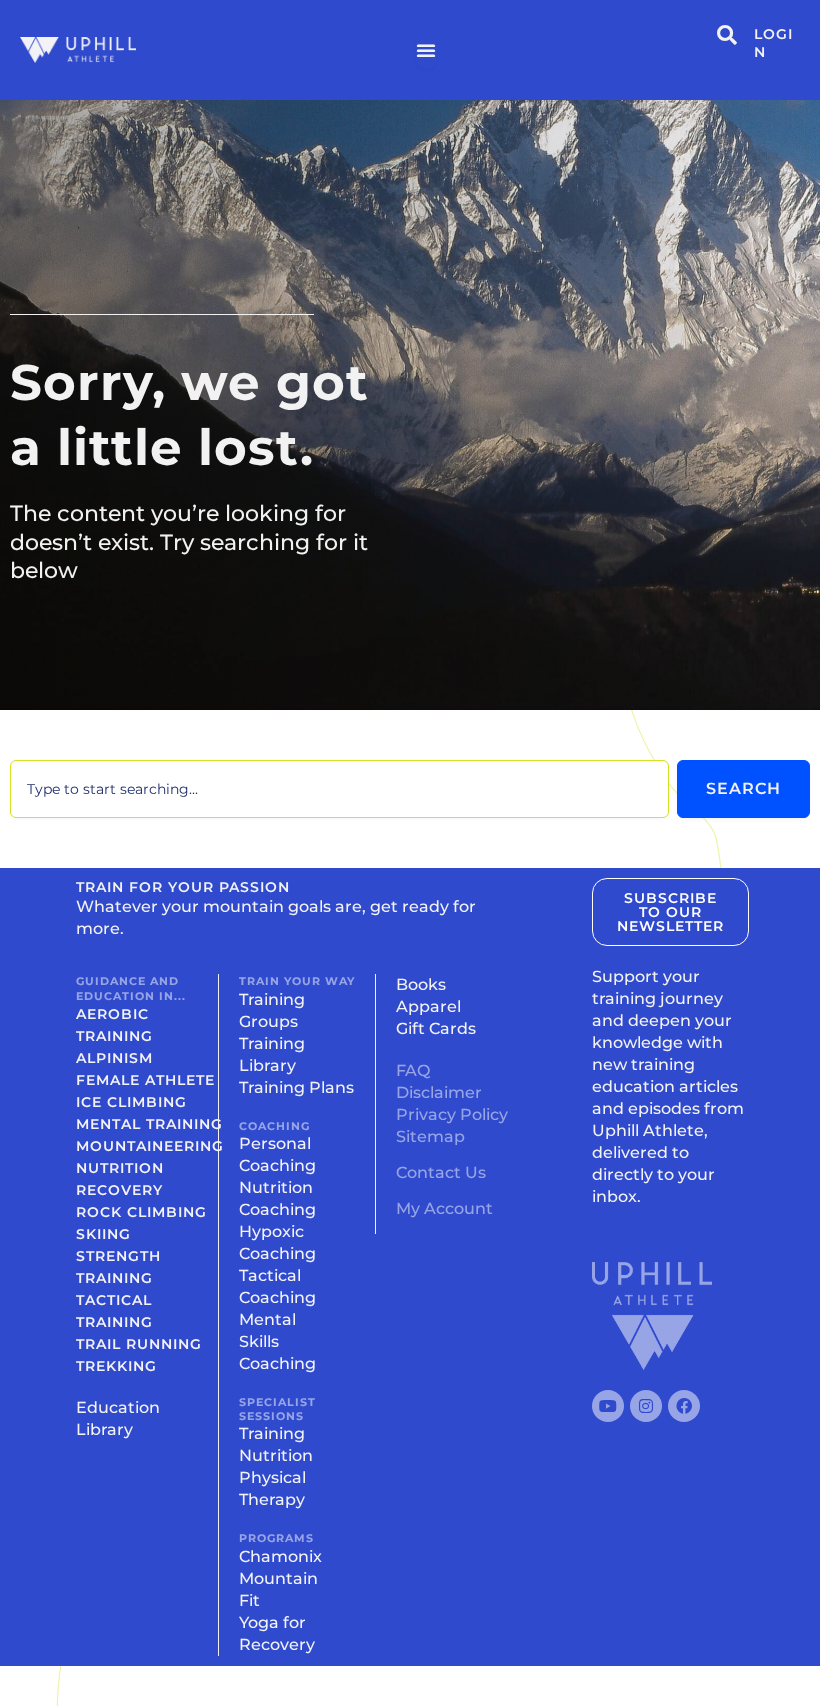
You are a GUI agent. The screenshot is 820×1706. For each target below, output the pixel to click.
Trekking (116, 1366)
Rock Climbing (141, 1212)
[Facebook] (684, 1406)
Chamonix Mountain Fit (280, 1578)
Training (272, 1433)
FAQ (413, 1070)
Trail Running (139, 1344)
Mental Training (149, 1124)
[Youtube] (608, 1406)
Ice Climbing (131, 1102)
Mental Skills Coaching (277, 1341)
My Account (444, 1208)
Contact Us (441, 1172)
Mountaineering (150, 1146)
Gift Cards (436, 1028)
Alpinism (114, 1058)
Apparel (428, 1006)
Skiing (103, 1234)
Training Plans (296, 1087)
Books (421, 984)
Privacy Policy (452, 1114)
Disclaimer (439, 1092)
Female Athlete (145, 1080)
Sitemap (430, 1136)
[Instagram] (646, 1406)
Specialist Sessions (277, 1409)
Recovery (119, 1190)
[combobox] (339, 789)
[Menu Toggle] (426, 50)
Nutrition (120, 1168)
